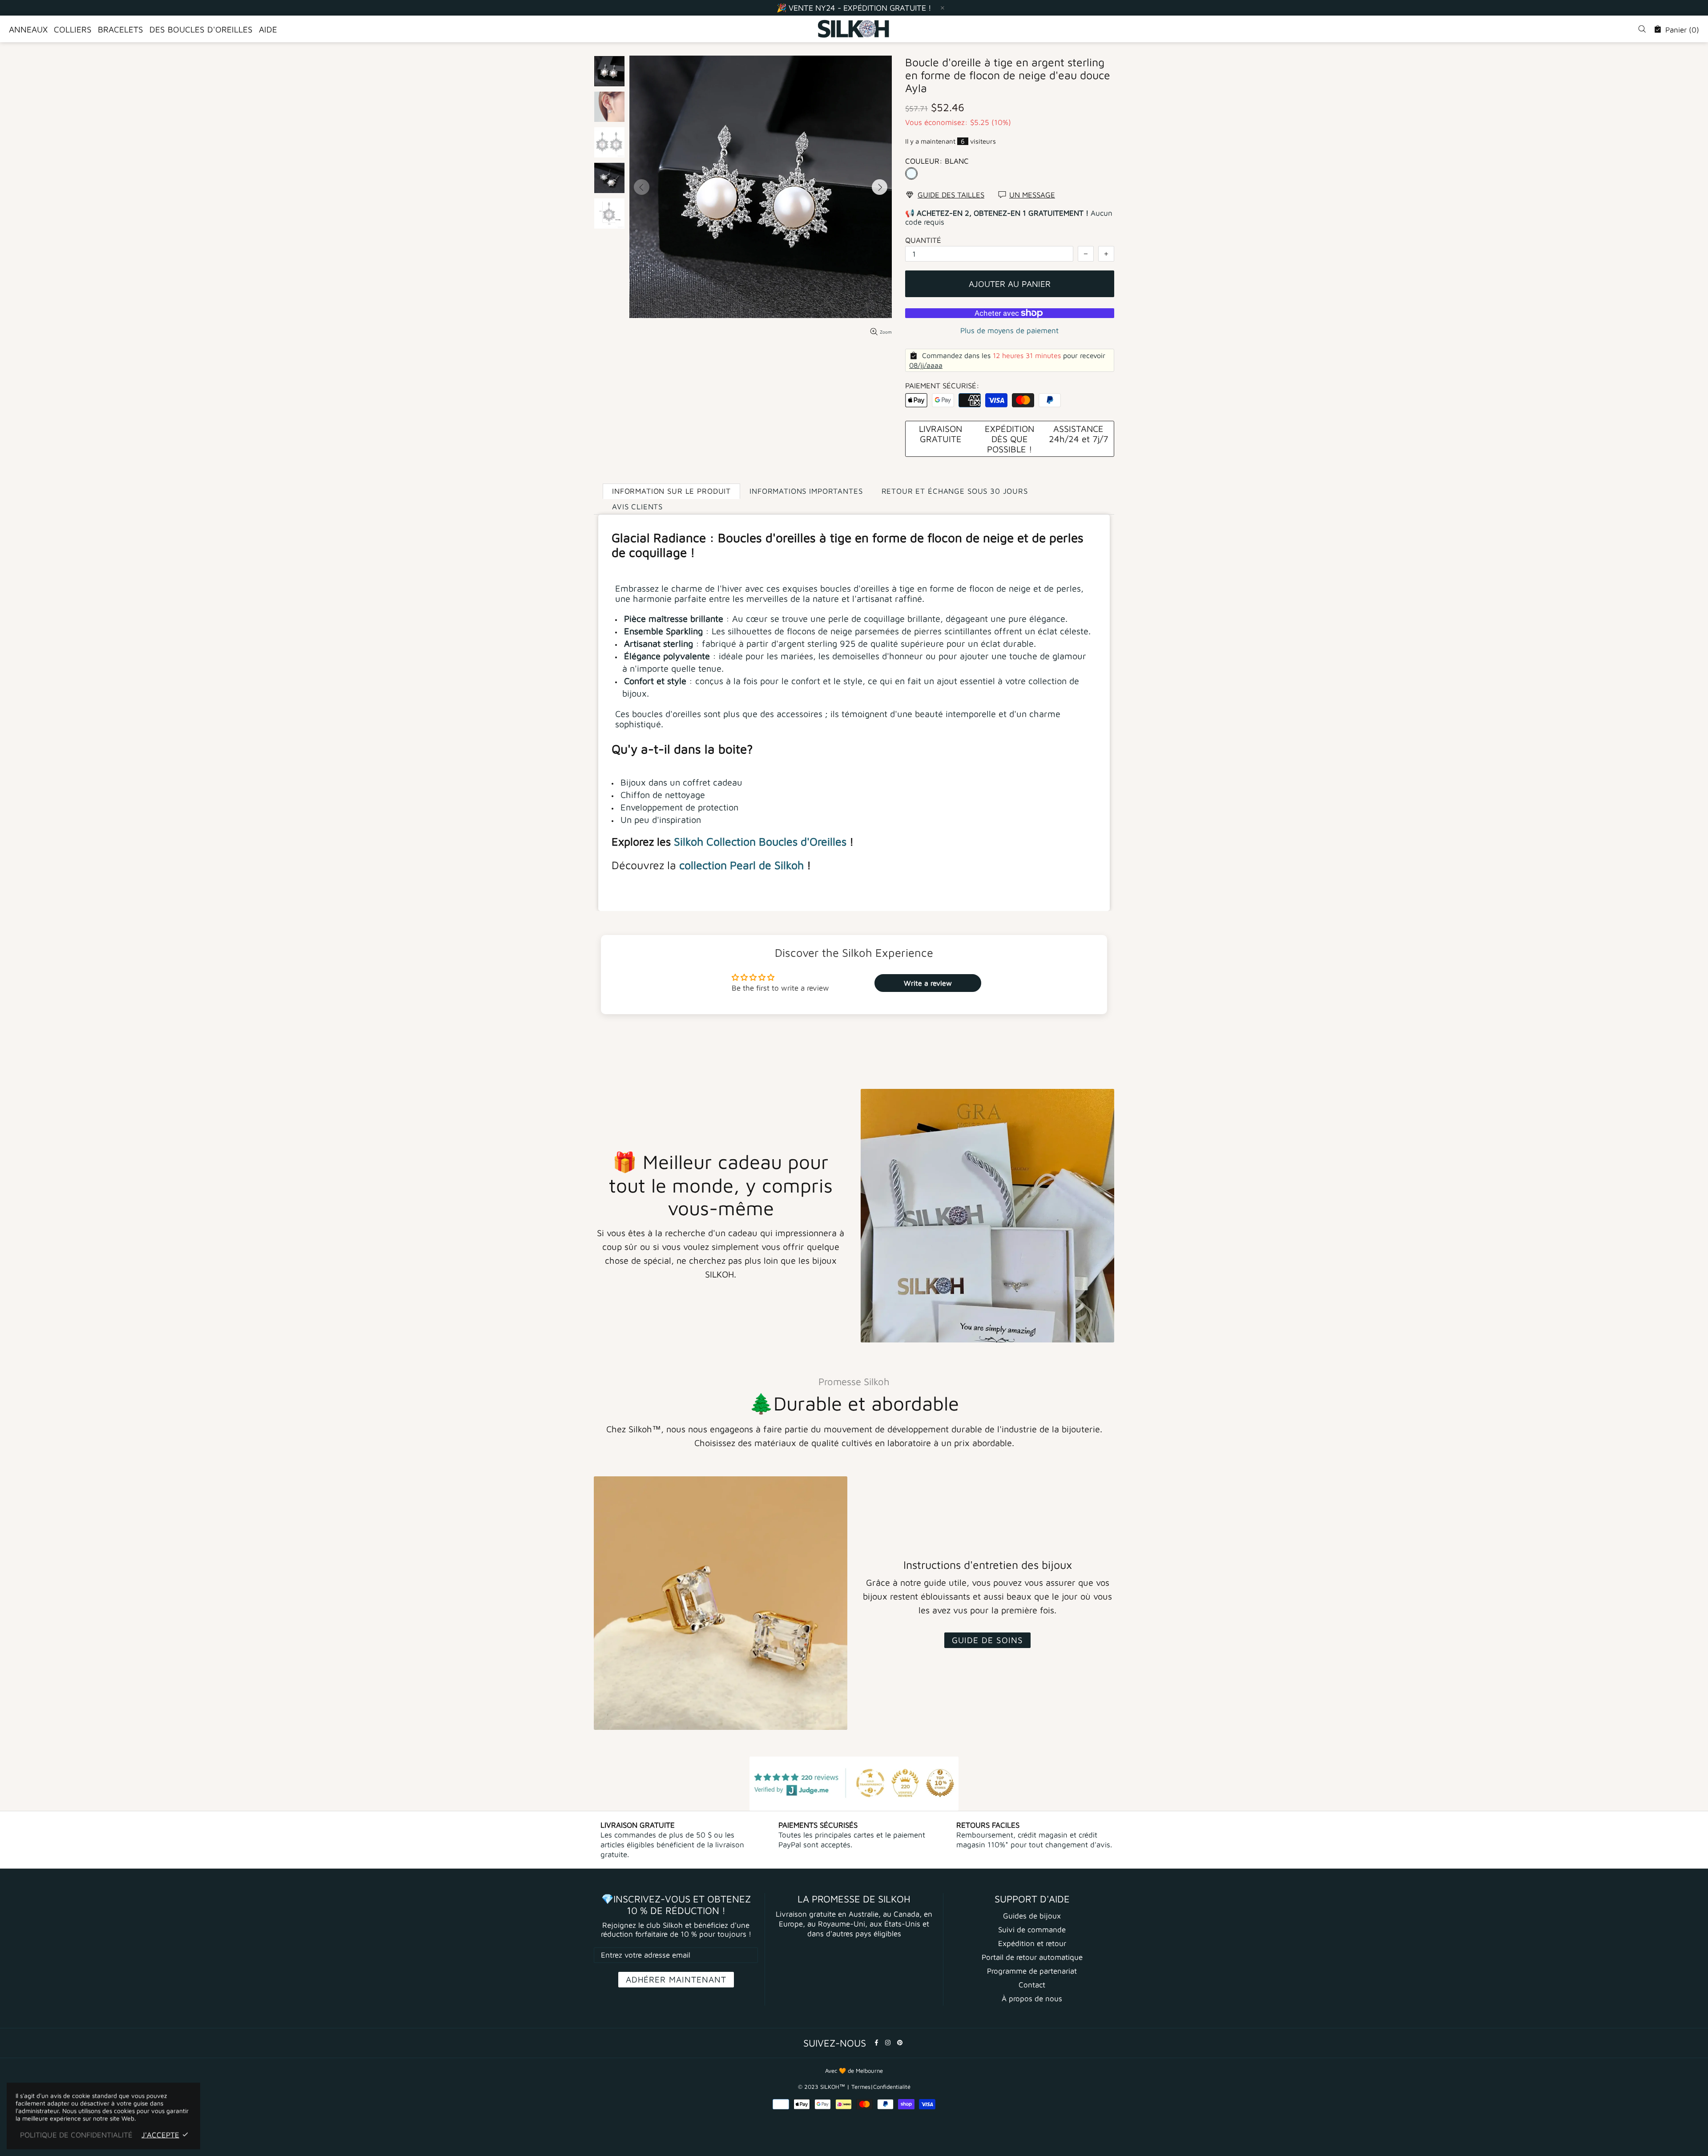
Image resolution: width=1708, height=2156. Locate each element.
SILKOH (854, 29)
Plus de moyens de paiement (1009, 330)
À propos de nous (1032, 1999)
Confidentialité (892, 2087)
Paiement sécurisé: (942, 386)
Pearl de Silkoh (767, 865)
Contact (1032, 1985)
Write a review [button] (928, 983)
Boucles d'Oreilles (803, 841)
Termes (861, 2087)
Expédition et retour (1032, 1943)
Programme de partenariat (1032, 1971)
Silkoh (689, 841)
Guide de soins (987, 1640)
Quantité (923, 240)
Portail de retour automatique (1032, 1957)
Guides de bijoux (1032, 1916)
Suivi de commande (1032, 1930)
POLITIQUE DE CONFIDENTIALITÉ (76, 2135)
